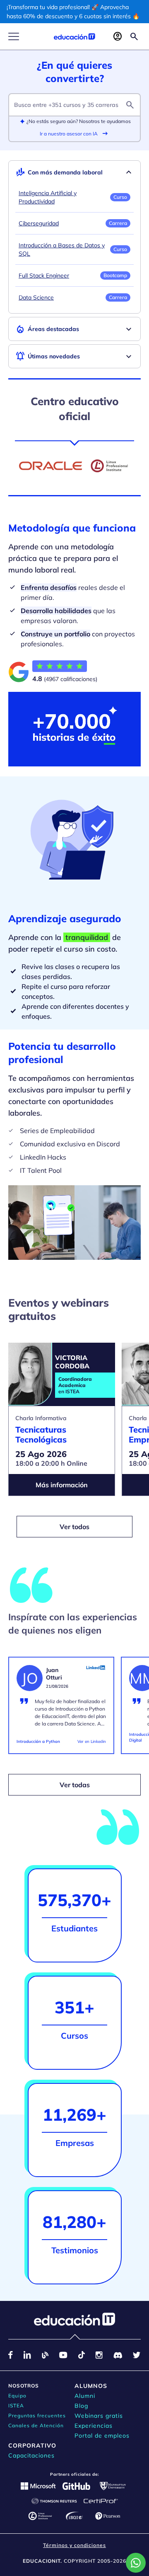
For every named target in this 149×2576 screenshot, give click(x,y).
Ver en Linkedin (92, 1741)
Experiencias (94, 2426)
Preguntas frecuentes (37, 2415)
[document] (61, 1709)
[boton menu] (14, 36)
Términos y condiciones (74, 2545)
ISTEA (16, 2406)
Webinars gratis (99, 2416)
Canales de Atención (36, 2425)
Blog (81, 2406)
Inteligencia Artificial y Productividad (48, 197)
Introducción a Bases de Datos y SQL (62, 249)
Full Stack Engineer (44, 275)
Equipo (17, 2396)
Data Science (36, 297)
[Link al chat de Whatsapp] (136, 2563)
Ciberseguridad (39, 223)
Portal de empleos (102, 2436)
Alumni (85, 2396)
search (130, 105)
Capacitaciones (31, 2455)
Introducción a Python (38, 1741)
